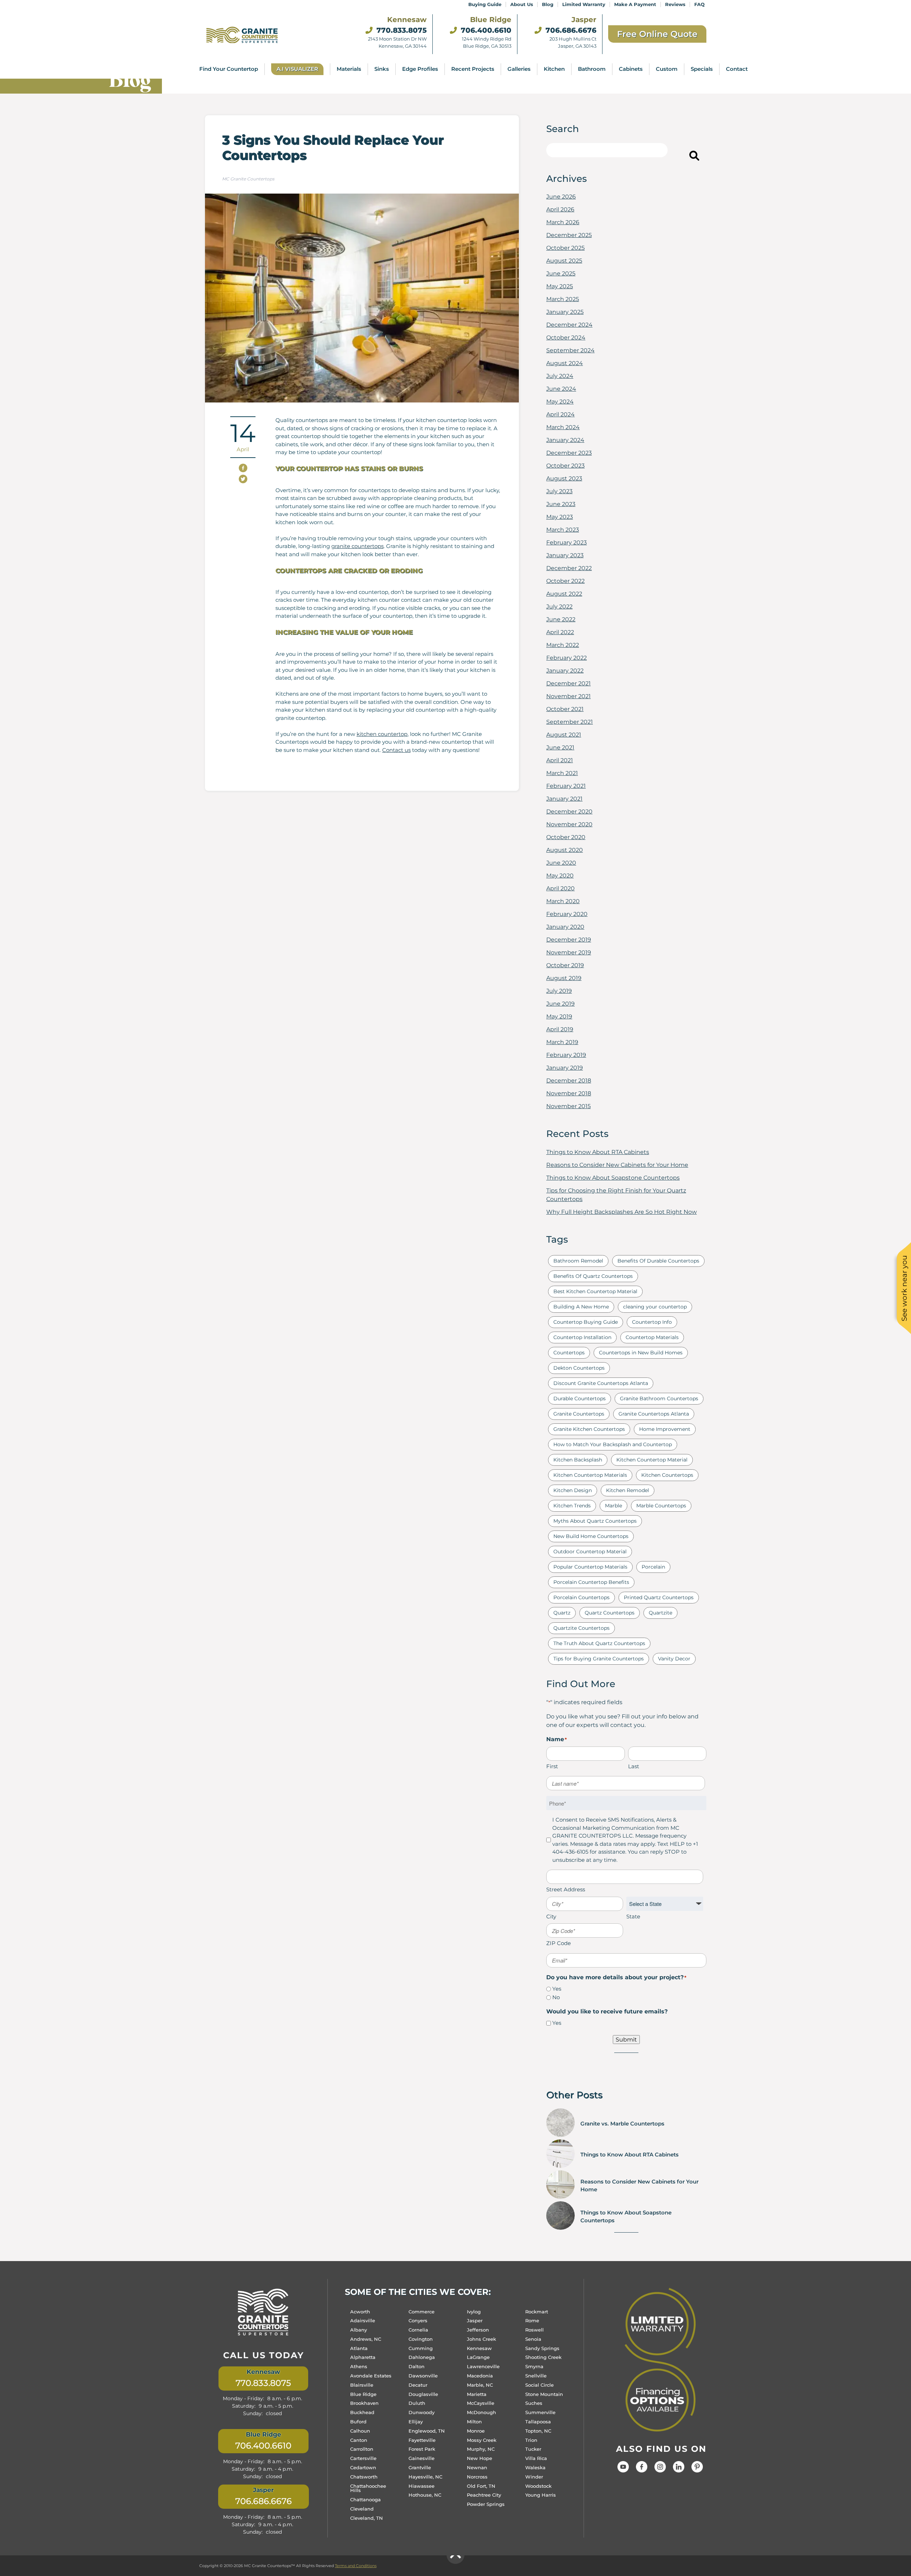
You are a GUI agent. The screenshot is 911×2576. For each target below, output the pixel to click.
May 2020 (560, 876)
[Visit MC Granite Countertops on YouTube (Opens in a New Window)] (623, 2470)
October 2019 (565, 965)
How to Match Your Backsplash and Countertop (613, 1444)
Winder (534, 2476)
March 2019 (562, 1042)
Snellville (536, 2376)
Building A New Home (581, 1307)
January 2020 (565, 927)
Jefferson (478, 2330)
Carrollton (362, 2449)
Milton (474, 2422)
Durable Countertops (580, 1398)
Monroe (476, 2430)
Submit (626, 2040)
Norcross (477, 2476)
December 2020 (569, 812)
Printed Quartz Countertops (659, 1597)
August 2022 (564, 594)
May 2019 (559, 1016)
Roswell (535, 2330)
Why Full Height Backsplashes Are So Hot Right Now (622, 1212)
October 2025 (565, 248)
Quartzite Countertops (581, 1628)
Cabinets (631, 69)
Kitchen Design (573, 1490)
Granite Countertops (579, 1414)
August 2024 (565, 363)
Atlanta (359, 2348)
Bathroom (592, 69)
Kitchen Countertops (667, 1475)
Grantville (420, 2467)
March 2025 (563, 299)
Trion (531, 2440)
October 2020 (566, 837)
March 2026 (563, 222)
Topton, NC (538, 2430)
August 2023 (564, 478)
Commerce (422, 2311)
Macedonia (480, 2376)
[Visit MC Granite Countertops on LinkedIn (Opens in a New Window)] (679, 2470)
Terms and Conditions (356, 2566)
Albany (359, 2330)
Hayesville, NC (425, 2476)
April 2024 (560, 414)
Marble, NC (480, 2385)
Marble (614, 1506)
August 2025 (564, 261)
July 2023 (559, 491)
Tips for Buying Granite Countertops (599, 1659)
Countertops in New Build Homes (641, 1353)
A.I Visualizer (297, 69)
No (556, 1997)
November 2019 (569, 952)
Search (680, 157)
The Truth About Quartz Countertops (599, 1643)
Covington (421, 2339)
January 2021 (564, 799)
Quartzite (660, 1613)
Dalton (417, 2366)
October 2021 (565, 709)
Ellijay (416, 2422)
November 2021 (568, 696)
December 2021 (568, 683)
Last (634, 1766)
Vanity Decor (674, 1659)
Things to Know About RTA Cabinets (598, 1152)
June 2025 (561, 273)
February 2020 (567, 914)
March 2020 (563, 901)
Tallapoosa (538, 2422)
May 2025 (560, 286)
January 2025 (565, 312)
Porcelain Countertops (581, 1597)
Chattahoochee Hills (368, 2488)
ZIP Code (559, 1943)
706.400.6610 (485, 30)
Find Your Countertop (229, 69)
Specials (702, 69)
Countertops (569, 1353)
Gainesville (422, 2458)
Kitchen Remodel (628, 1490)
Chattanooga (365, 2499)
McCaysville (481, 2403)
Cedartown (363, 2467)
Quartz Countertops (610, 1613)
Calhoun (360, 2430)
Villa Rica (536, 2458)
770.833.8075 (401, 30)
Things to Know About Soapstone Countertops (613, 1178)
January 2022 (565, 671)
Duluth (417, 2403)
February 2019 (566, 1055)
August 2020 (565, 850)
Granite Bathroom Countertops (659, 1398)
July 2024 (560, 376)
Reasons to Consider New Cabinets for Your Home (617, 1165)
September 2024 (570, 350)
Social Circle (539, 2385)
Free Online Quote (657, 34)
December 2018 (569, 1081)
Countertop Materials (652, 1337)
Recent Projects (473, 69)
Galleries (519, 69)
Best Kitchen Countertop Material (595, 1291)
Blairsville (362, 2385)
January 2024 (565, 440)
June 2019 (560, 1004)
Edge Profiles (420, 69)
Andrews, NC (366, 2339)
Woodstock (538, 2486)
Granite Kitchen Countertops (589, 1429)
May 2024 (560, 402)
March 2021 (562, 773)
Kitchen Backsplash (578, 1460)
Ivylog (474, 2311)
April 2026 (560, 209)
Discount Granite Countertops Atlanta (601, 1383)
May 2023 (560, 517)
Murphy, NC (481, 2449)
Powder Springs (486, 2504)
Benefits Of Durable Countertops (658, 1261)
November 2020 (569, 824)
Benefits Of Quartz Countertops (593, 1276)
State (633, 1916)
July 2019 (559, 991)
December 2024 (569, 325)
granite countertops (357, 546)
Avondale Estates (371, 2376)
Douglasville (423, 2394)
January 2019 (565, 1068)
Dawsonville (423, 2376)
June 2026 (561, 197)
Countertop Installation (582, 1337)
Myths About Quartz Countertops (595, 1521)
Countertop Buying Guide (586, 1322)
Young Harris (541, 2495)
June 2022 (561, 619)
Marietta (477, 2394)
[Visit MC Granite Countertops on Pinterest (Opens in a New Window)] (697, 2470)
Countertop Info (652, 1322)
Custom (667, 69)
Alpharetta (363, 2357)
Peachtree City (484, 2495)
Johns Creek (481, 2339)
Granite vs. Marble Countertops (622, 2124)
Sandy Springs (542, 2348)
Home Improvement (665, 1429)
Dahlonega (422, 2357)
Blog (548, 4)
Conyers (418, 2320)
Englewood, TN (427, 2430)
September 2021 (570, 722)
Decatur (418, 2385)
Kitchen (554, 69)
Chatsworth (364, 2476)
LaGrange (478, 2357)
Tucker (533, 2449)
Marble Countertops (661, 1506)
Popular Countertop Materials (590, 1567)
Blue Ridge (363, 2394)
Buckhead (362, 2412)
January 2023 (565, 555)
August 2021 (564, 735)
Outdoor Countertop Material (590, 1552)
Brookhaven (364, 2403)
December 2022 (569, 568)
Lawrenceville (483, 2366)
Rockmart (537, 2311)
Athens (359, 2366)
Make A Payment (635, 4)
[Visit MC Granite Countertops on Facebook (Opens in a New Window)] (642, 2470)
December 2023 (569, 453)
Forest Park (422, 2449)
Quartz (562, 1613)
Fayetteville (422, 2440)
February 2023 (567, 542)
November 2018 (569, 1093)
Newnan (477, 2467)
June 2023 (561, 504)
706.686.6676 (570, 30)
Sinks (382, 69)
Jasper (475, 2320)
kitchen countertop (382, 734)
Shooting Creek (543, 2357)
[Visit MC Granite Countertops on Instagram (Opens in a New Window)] (660, 2470)
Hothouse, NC (425, 2495)
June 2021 (560, 747)
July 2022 (559, 607)
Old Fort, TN (481, 2486)
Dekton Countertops (579, 1368)
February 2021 (566, 786)
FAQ (699, 4)
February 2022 (567, 658)
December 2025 (569, 235)
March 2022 (563, 645)
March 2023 (563, 530)
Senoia (533, 2339)
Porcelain (653, 1567)
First (552, 1766)
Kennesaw (479, 2348)
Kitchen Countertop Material (652, 1460)
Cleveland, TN (367, 2518)
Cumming (421, 2348)
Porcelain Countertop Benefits (591, 1582)
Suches (534, 2403)
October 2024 (566, 338)
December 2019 (569, 940)
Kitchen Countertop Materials (590, 1475)
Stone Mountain (544, 2394)
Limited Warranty (584, 4)
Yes (557, 1989)
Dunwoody (422, 2412)
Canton (359, 2440)
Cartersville (363, 2458)
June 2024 (561, 389)
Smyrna (534, 2366)
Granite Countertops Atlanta (654, 1414)
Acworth (360, 2311)
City (551, 1916)
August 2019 (564, 978)
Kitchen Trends (572, 1506)
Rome (532, 2320)
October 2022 (565, 581)
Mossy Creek (482, 2440)
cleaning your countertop (655, 1307)
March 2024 (563, 427)
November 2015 (568, 1106)
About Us (522, 4)
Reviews (675, 4)
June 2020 (561, 863)
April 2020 (560, 888)
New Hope (480, 2458)
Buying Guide (485, 4)
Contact (737, 69)
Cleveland (362, 2509)
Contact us (396, 750)
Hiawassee (422, 2486)
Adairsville (363, 2320)
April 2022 (560, 632)
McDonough (481, 2412)
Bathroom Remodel (578, 1261)
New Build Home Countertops (591, 1536)
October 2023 (565, 466)
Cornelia (418, 2330)
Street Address (566, 1889)
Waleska (535, 2467)
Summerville (540, 2412)
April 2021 (560, 760)
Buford (358, 2422)
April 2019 (560, 1029)
